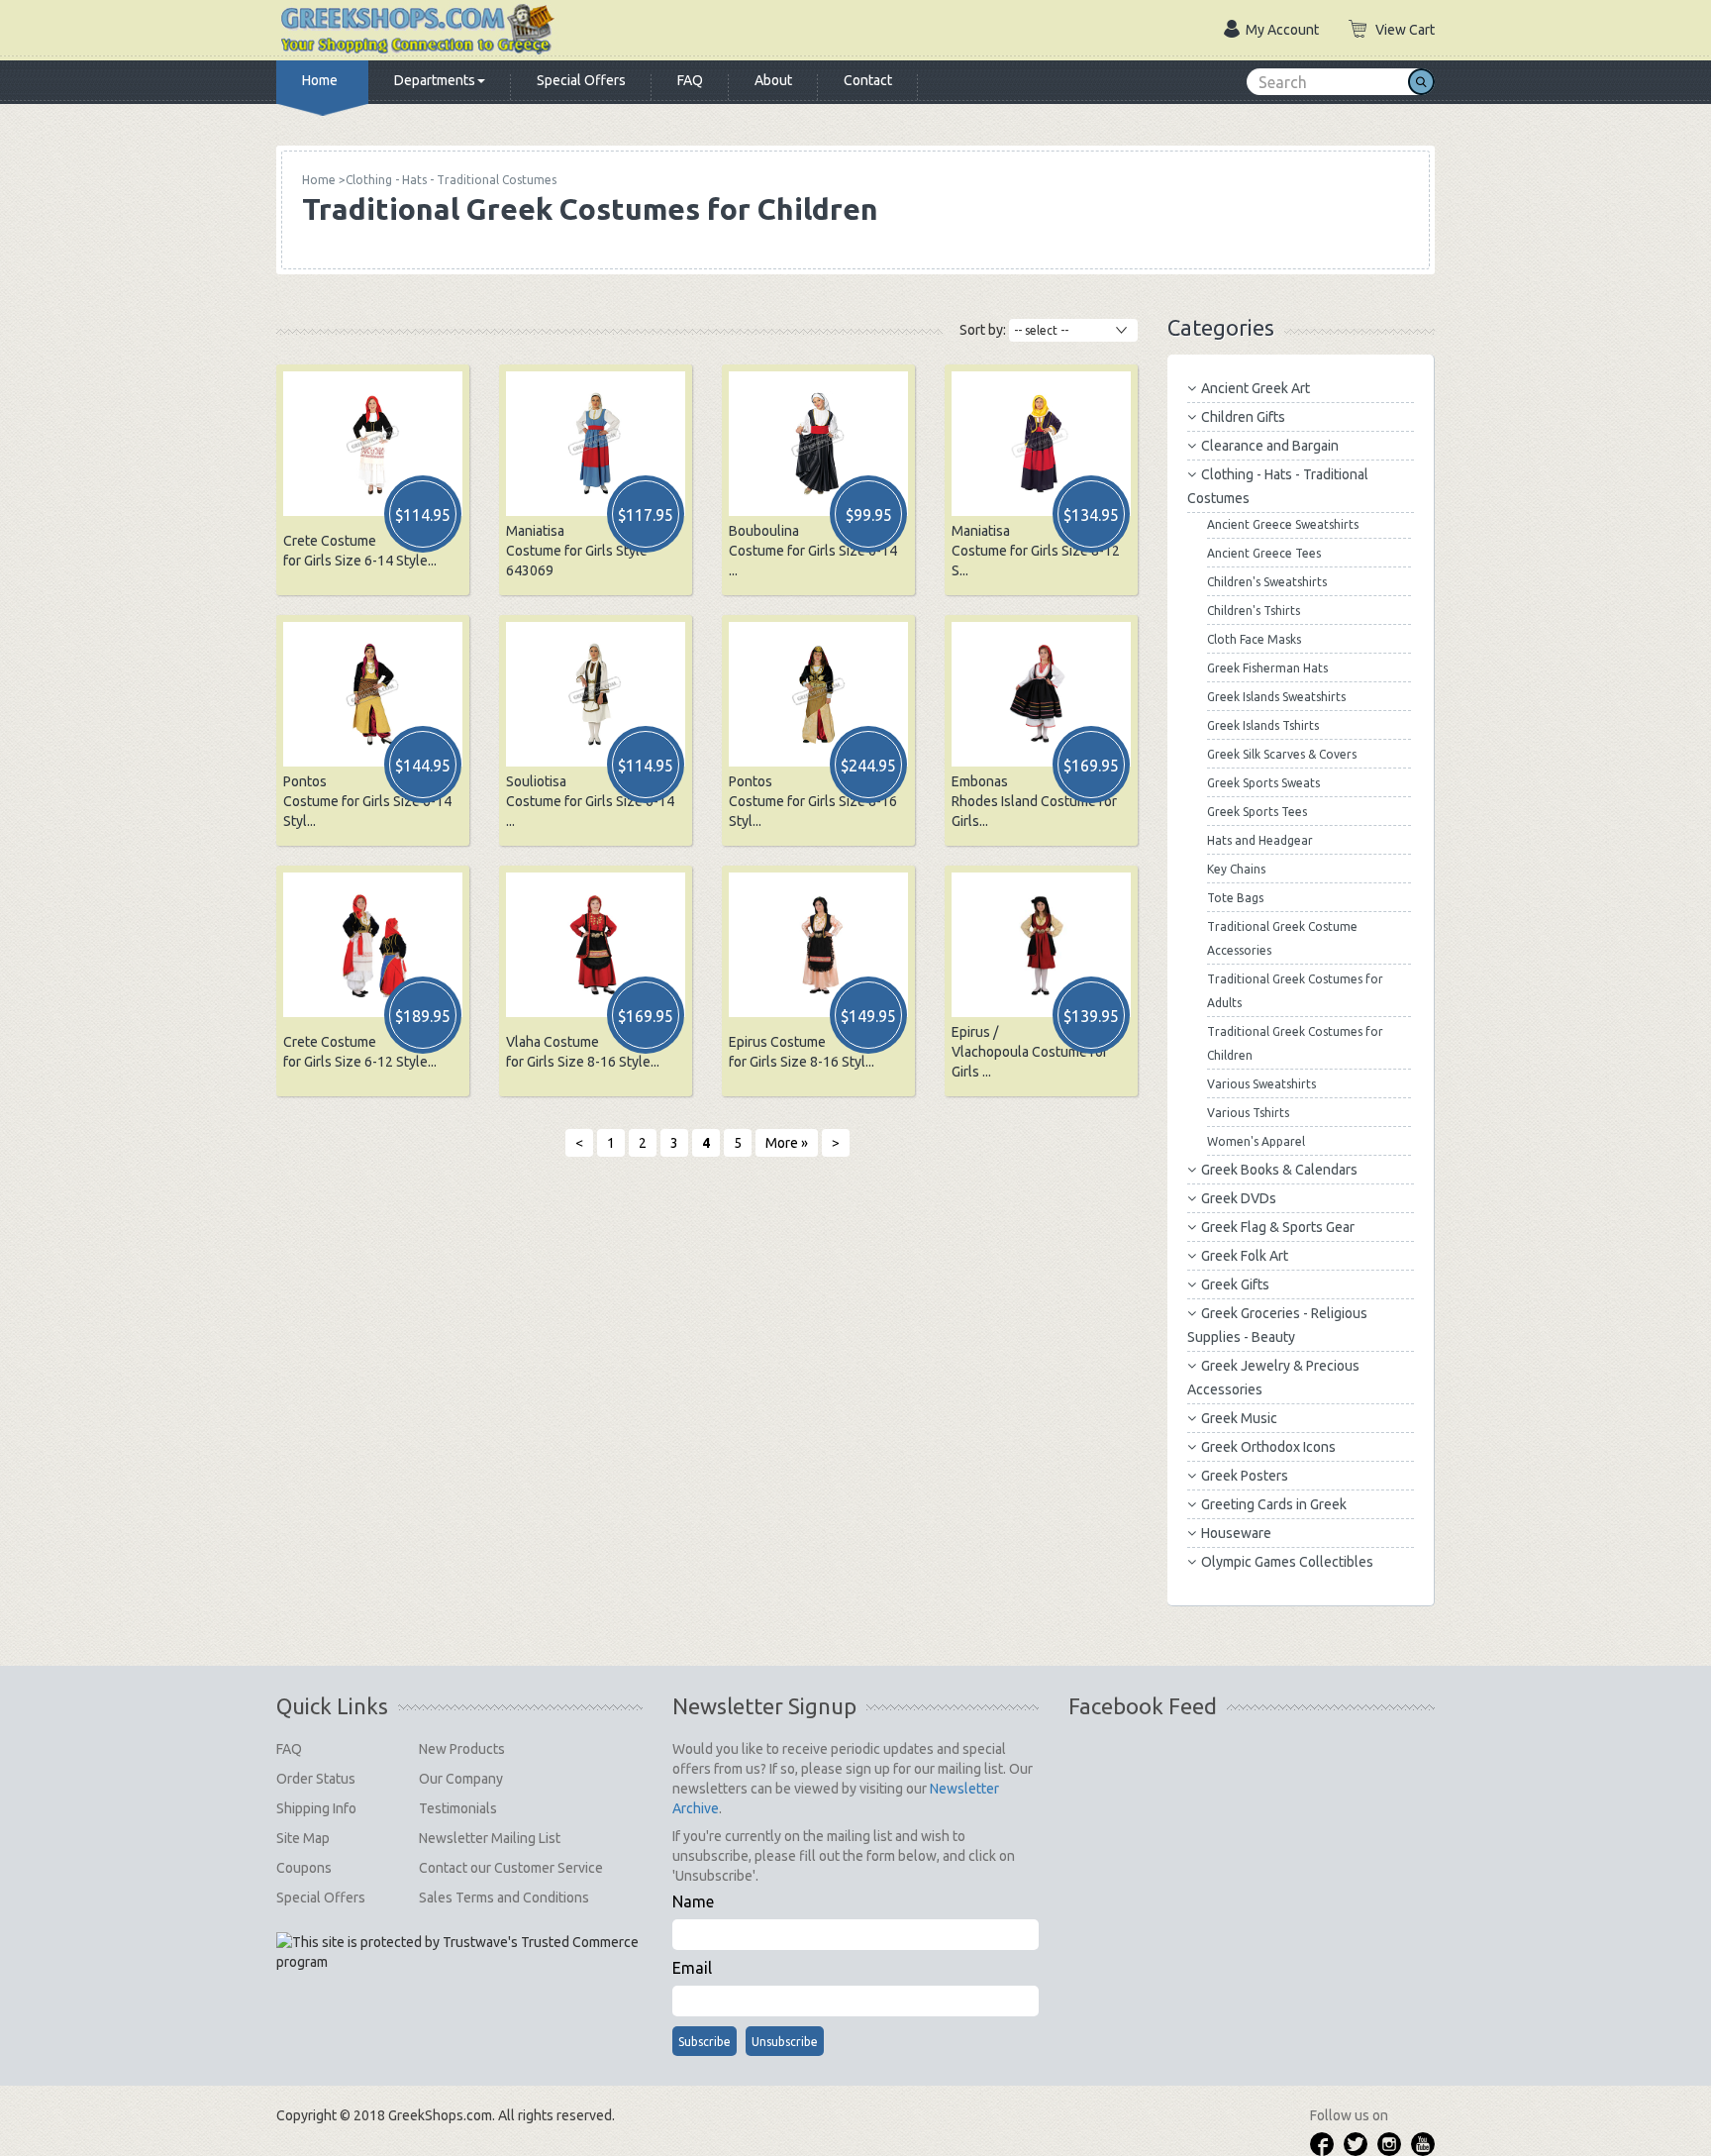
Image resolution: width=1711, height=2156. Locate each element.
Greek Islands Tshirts (1263, 725)
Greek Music (1239, 1418)
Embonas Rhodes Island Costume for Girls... (1034, 801)
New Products (462, 1749)
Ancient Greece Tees (1264, 553)
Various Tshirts (1248, 1113)
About (773, 80)
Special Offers (581, 80)
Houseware (1236, 1533)
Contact (868, 80)
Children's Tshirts (1254, 611)
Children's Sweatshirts (1267, 582)
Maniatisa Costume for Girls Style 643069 (577, 551)
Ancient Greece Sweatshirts (1283, 524)
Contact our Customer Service (511, 1868)
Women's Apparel (1256, 1141)
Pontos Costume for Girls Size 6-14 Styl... (367, 801)
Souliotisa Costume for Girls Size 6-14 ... (590, 801)
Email (692, 1968)
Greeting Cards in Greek (1274, 1504)
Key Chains (1236, 869)
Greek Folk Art (1245, 1256)
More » (787, 1143)
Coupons (304, 1868)
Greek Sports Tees (1257, 812)
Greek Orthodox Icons (1268, 1447)
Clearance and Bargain (1270, 446)
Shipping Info (316, 1808)
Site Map (303, 1838)
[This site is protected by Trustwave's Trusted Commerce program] (459, 1952)
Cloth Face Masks (1254, 639)
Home (320, 80)
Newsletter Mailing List (490, 1838)
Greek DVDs (1239, 1198)
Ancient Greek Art (1256, 388)
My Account (1282, 30)
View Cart (1405, 30)
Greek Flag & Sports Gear (1278, 1227)
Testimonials (458, 1808)
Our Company (461, 1779)
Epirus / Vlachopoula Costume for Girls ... (1030, 1052)
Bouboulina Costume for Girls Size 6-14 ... (813, 551)
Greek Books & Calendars (1279, 1170)
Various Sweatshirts (1261, 1084)
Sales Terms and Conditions (504, 1898)
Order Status (316, 1779)
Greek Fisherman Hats (1267, 668)
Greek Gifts (1235, 1284)
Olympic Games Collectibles (1287, 1562)
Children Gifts (1243, 417)
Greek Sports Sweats (1263, 783)
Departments (435, 80)
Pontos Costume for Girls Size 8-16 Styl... (813, 801)
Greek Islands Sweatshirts (1276, 697)
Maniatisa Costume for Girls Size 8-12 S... (1036, 551)
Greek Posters (1245, 1476)
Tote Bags (1235, 898)
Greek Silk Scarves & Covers (1282, 754)
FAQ (690, 80)
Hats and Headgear (1260, 840)
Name (693, 1901)
